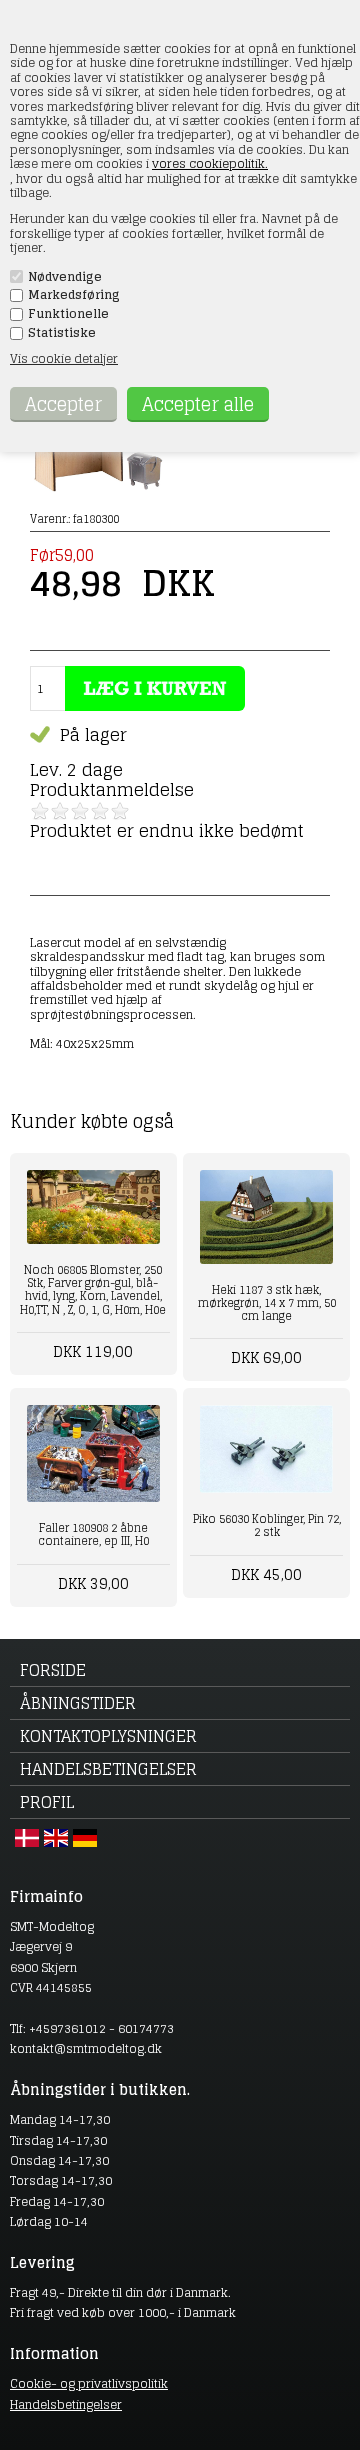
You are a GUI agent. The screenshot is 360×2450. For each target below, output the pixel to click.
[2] (60, 811)
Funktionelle (68, 314)
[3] (80, 811)
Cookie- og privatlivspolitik (89, 2383)
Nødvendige (65, 277)
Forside (53, 1670)
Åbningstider (78, 1703)
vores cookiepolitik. (210, 163)
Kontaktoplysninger (108, 1736)
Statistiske (62, 333)
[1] (40, 811)
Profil (47, 1802)
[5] (120, 811)
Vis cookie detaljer (64, 358)
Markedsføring (74, 295)
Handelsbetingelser (108, 1769)
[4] (100, 811)
